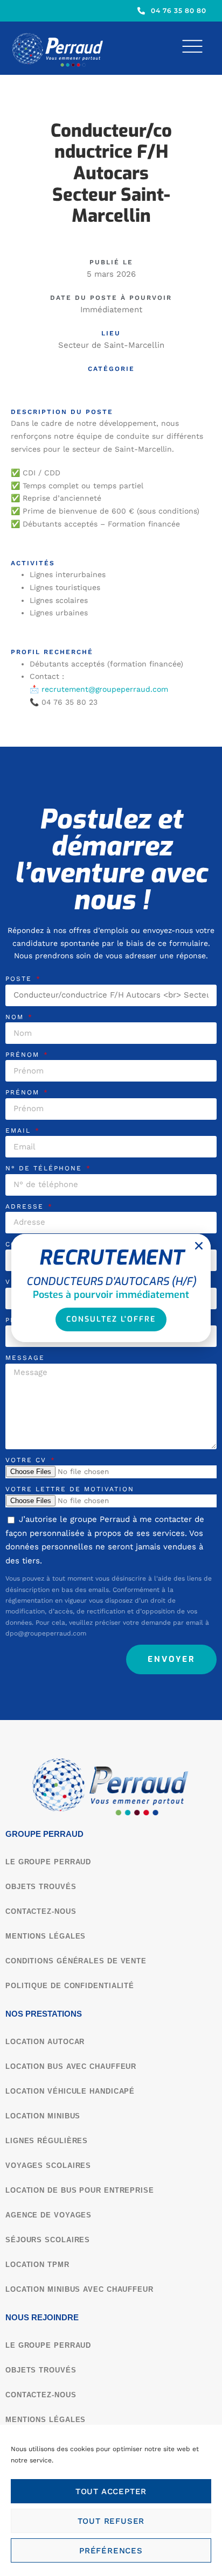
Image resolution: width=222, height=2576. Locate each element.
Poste (20, 979)
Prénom (24, 1055)
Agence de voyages (48, 2215)
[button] (199, 1246)
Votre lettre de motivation (70, 1489)
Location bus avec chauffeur (71, 2066)
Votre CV (27, 1460)
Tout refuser (111, 2521)
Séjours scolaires (48, 2240)
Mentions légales (46, 1936)
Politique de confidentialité (70, 1986)
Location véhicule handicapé (70, 2091)
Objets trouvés (41, 1887)
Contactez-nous (41, 1911)
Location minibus (43, 2116)
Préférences (111, 2551)
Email (20, 1131)
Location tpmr (37, 2265)
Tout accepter (111, 2491)
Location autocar (45, 2042)
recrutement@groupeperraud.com (105, 689)
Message (25, 1358)
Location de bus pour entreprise (80, 2190)
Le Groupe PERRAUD (48, 1862)
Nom (16, 1017)
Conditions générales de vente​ (76, 1961)
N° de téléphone (45, 1168)
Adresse (26, 1206)
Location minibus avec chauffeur (79, 2289)
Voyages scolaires (48, 2166)
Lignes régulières (47, 2141)
